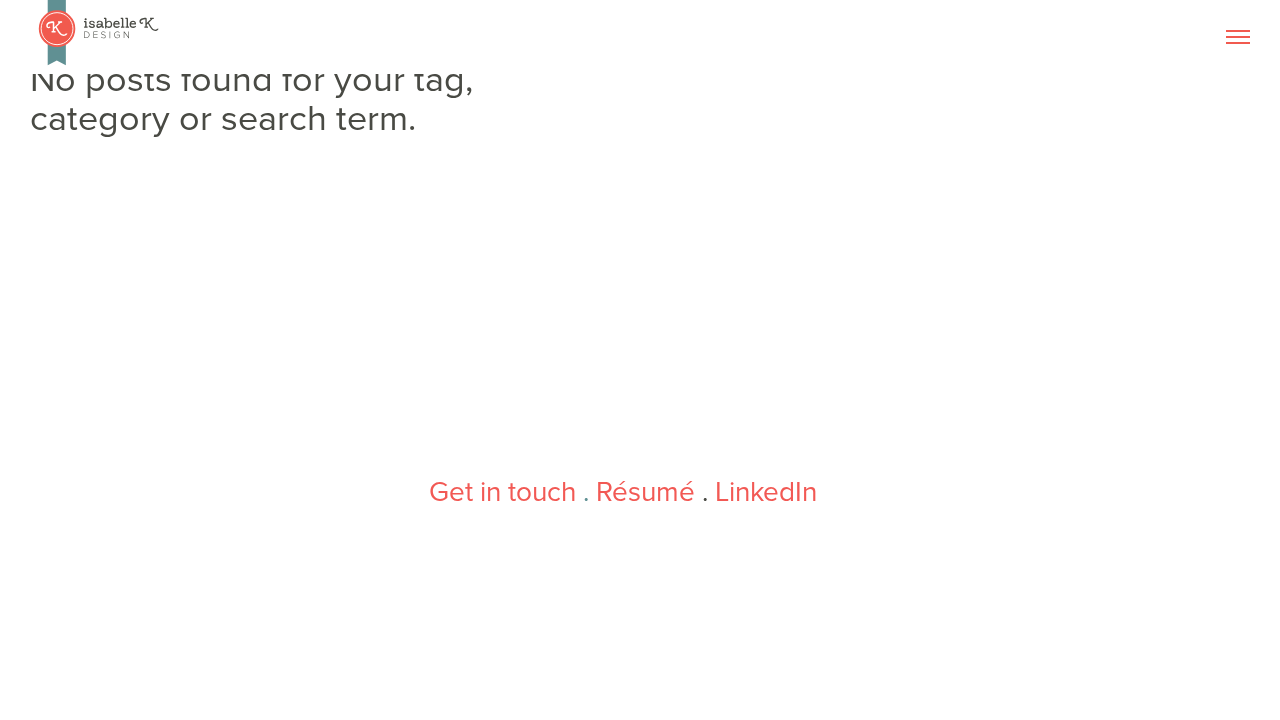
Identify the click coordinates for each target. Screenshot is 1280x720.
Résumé (645, 492)
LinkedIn (766, 492)
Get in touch (502, 492)
